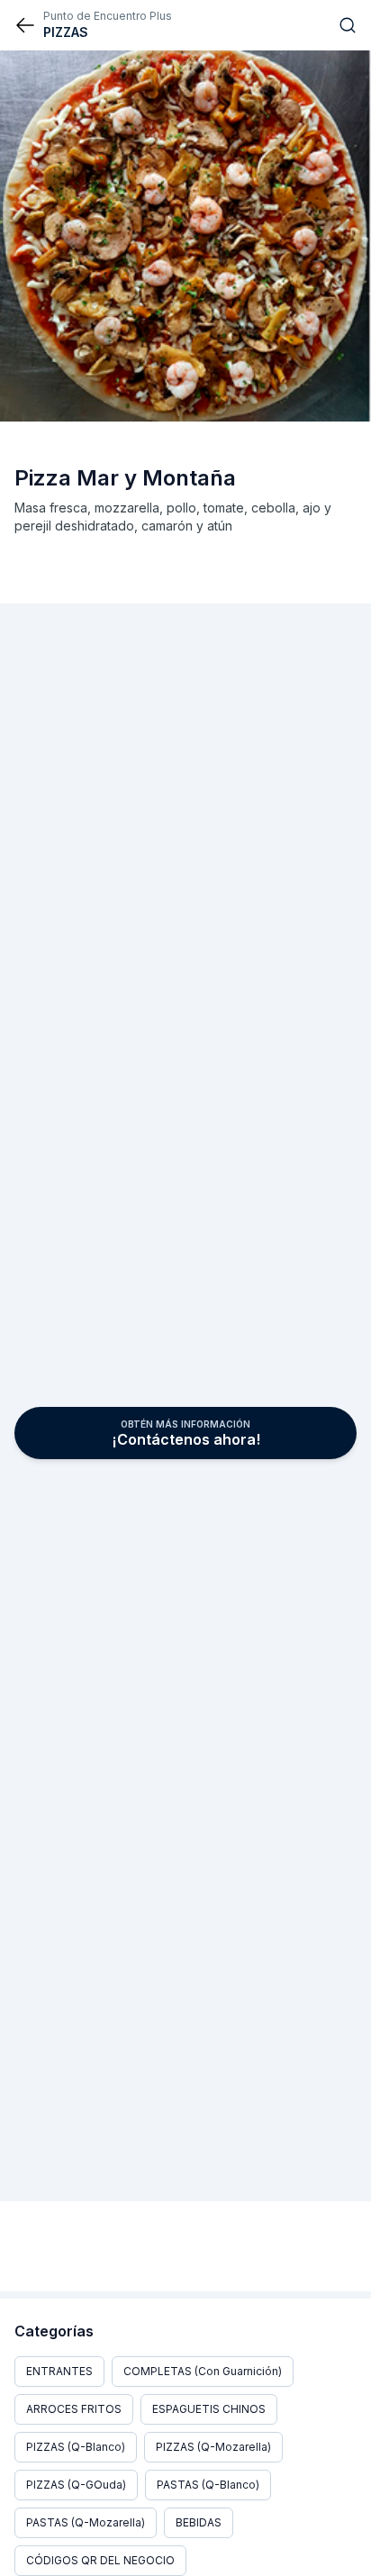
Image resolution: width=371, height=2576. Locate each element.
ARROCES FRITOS (74, 2409)
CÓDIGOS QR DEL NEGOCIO (100, 2560)
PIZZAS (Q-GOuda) (76, 2485)
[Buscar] (348, 25)
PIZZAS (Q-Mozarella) (213, 2447)
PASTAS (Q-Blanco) (208, 2485)
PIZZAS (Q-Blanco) (76, 2447)
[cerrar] (25, 25)
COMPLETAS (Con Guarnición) (203, 2371)
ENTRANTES (59, 2371)
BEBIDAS (199, 2522)
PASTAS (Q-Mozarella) (86, 2522)
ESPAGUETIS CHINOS (209, 2409)
